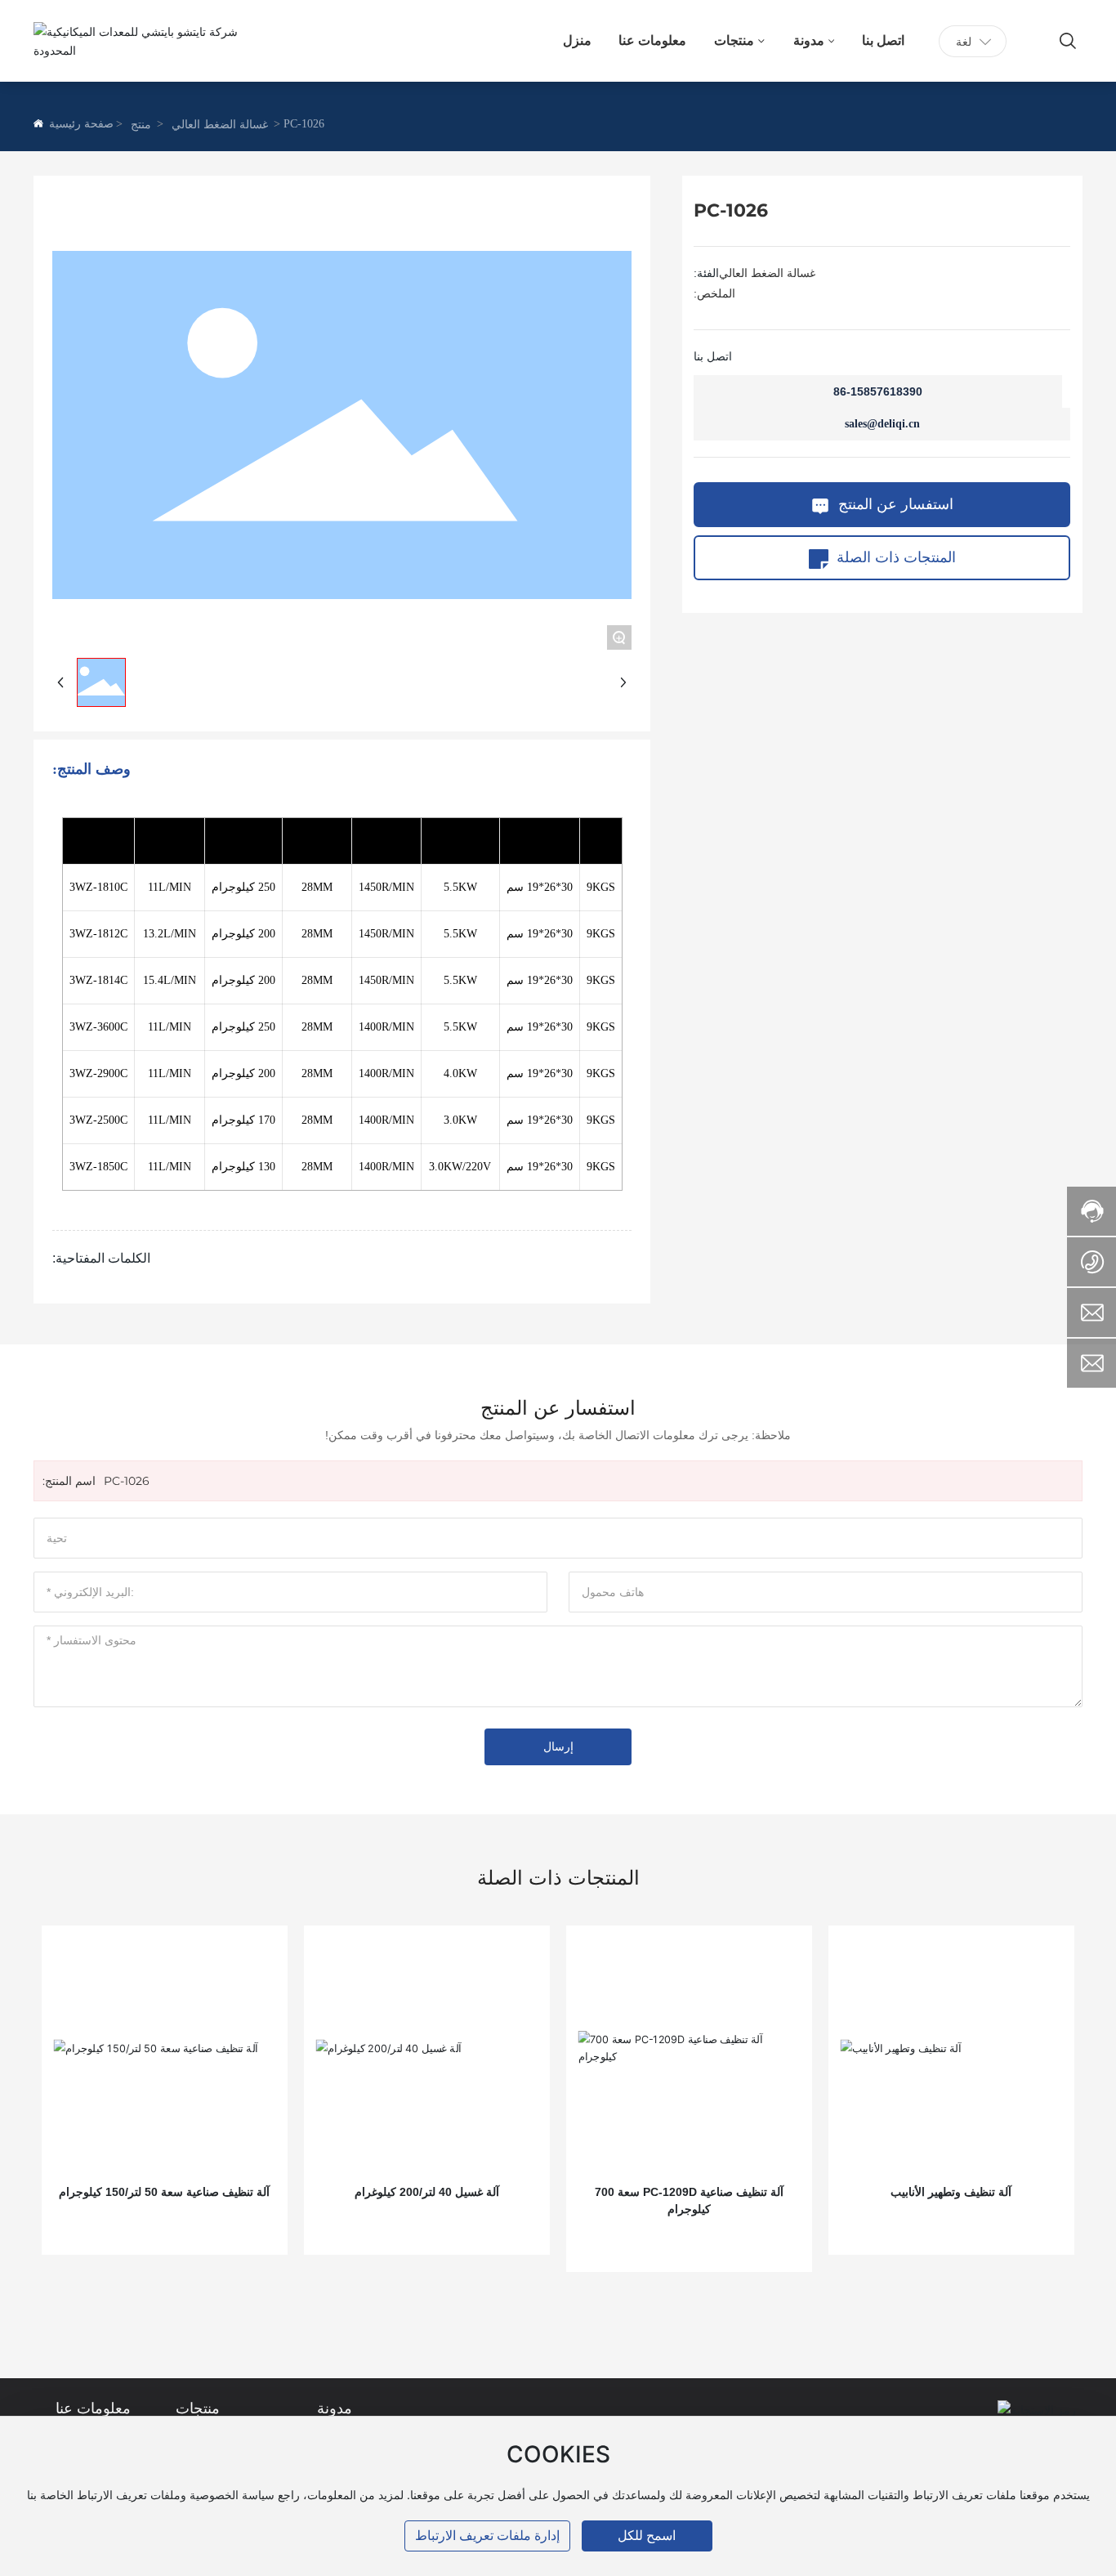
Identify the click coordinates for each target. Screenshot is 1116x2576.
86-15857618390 (878, 391)
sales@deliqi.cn (882, 424)
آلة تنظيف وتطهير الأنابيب (951, 2192)
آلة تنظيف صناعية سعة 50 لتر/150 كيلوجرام (164, 2192)
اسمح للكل (647, 2536)
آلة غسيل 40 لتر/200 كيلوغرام (427, 2192)
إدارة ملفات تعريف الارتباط (487, 2536)
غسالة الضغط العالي (220, 125)
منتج (141, 125)
